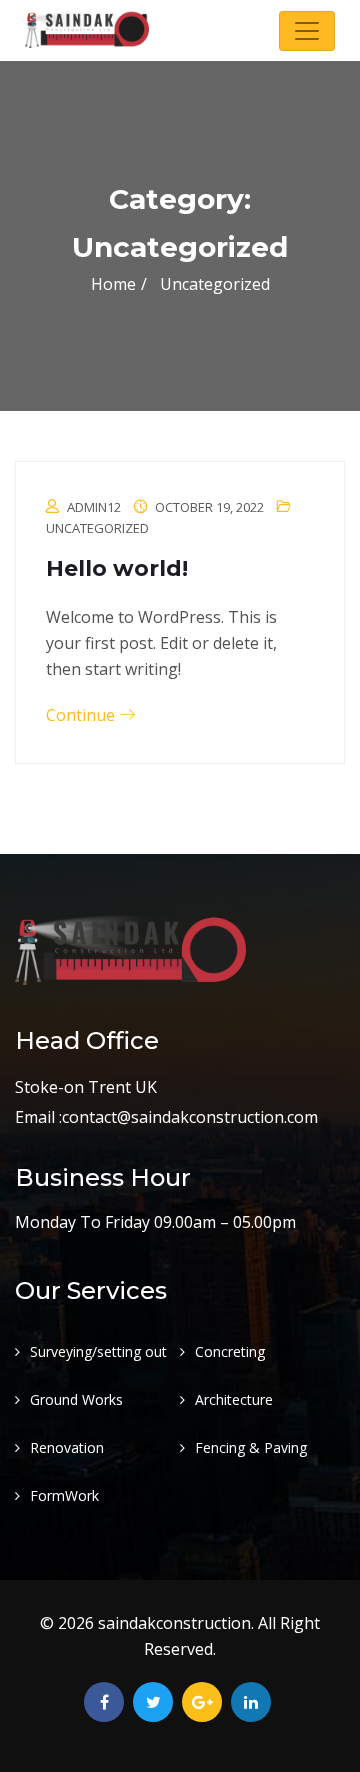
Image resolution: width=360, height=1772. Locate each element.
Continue (82, 715)
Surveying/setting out (98, 1351)
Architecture (234, 1399)
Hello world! (117, 568)
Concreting (230, 1351)
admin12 (94, 507)
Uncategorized (97, 528)
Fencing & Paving (251, 1447)
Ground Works (76, 1399)
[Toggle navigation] (307, 31)
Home (113, 284)
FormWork (64, 1495)
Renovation (67, 1447)
